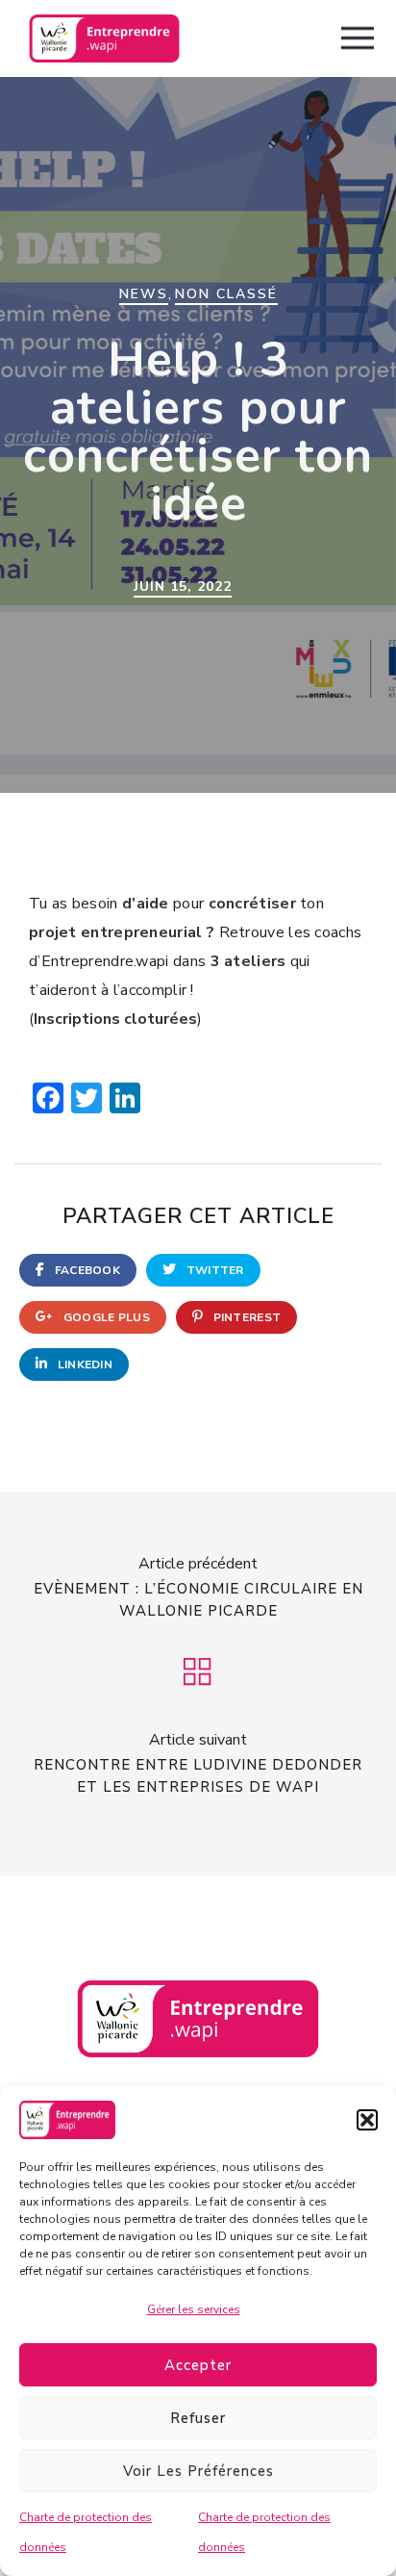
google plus (105, 1317)
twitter (213, 1270)
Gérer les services (194, 2309)
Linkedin (83, 1365)
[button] (367, 2120)
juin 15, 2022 (183, 587)
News (144, 294)
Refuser (198, 2418)
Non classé (226, 294)
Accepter (198, 2365)
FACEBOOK (86, 1270)
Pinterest (245, 1317)
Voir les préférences (198, 2471)
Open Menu (358, 39)
